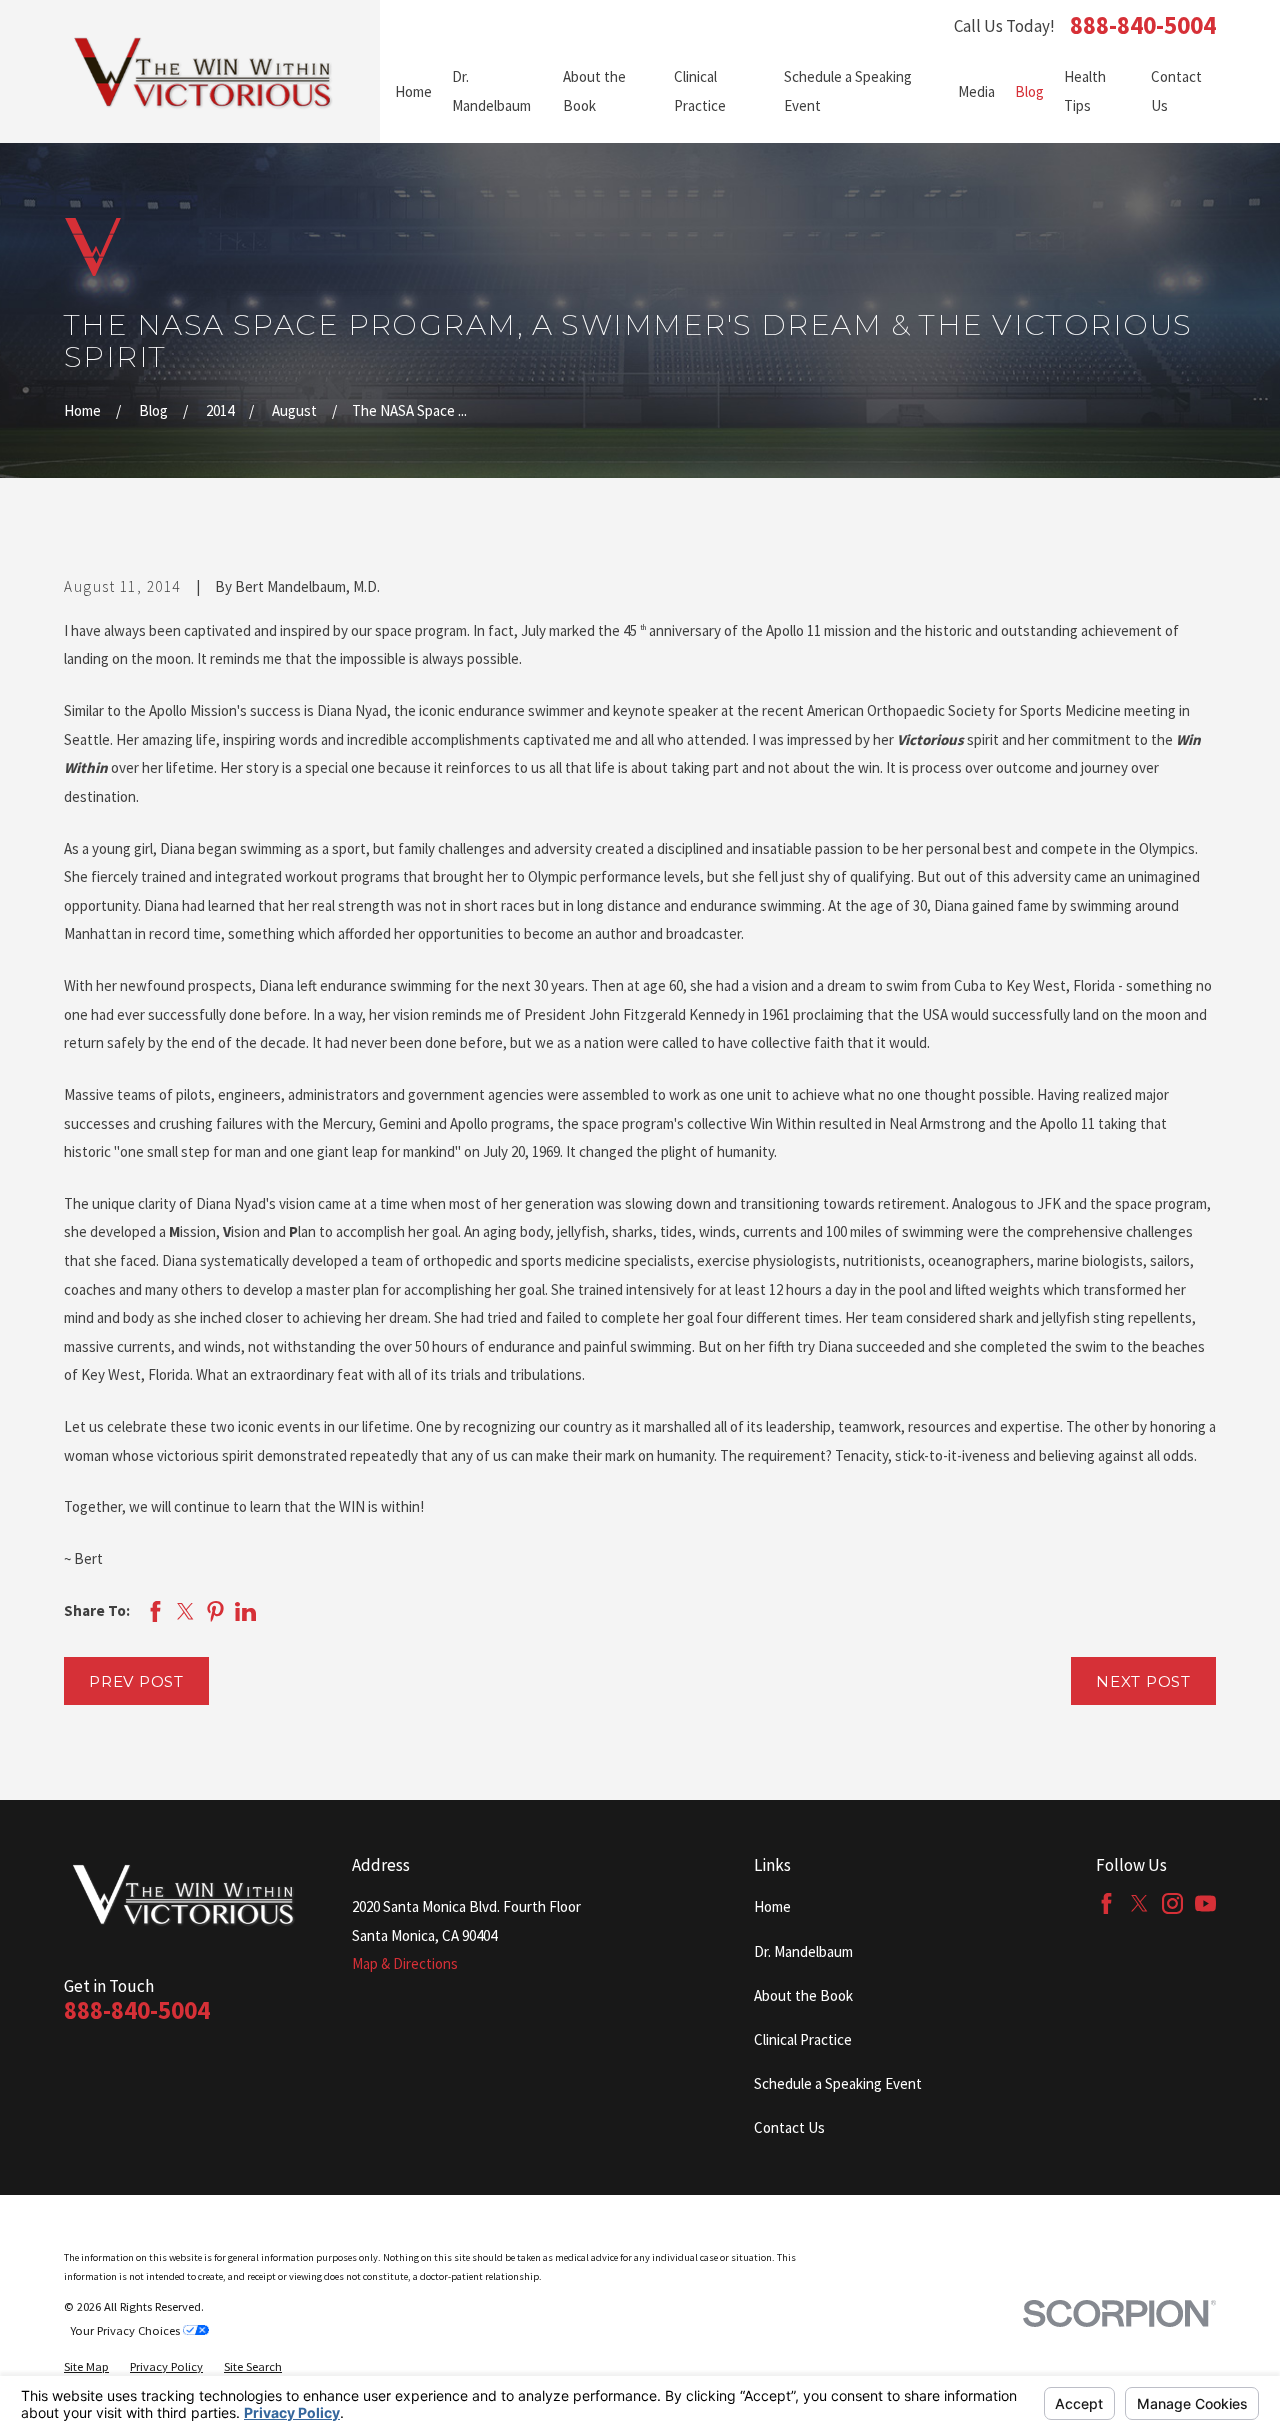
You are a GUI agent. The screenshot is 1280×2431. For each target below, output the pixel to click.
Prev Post (136, 1681)
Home (772, 1906)
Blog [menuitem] (1029, 91)
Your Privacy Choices (126, 2330)
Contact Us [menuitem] (1176, 91)
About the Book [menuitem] (594, 91)
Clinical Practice (803, 2039)
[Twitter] (1139, 1903)
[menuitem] (86, 2367)
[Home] (204, 71)
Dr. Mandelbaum (803, 1951)
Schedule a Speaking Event (838, 2083)
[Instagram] (1172, 1903)
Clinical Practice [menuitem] (700, 91)
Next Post (1143, 1681)
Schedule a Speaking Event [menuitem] (848, 91)
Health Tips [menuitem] (1085, 91)
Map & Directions (405, 1963)
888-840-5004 (1143, 26)
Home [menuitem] (413, 91)
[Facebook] (1106, 1903)
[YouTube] (1205, 1903)
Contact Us (789, 2127)
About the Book (803, 1995)
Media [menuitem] (976, 91)
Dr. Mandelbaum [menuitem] (491, 91)
